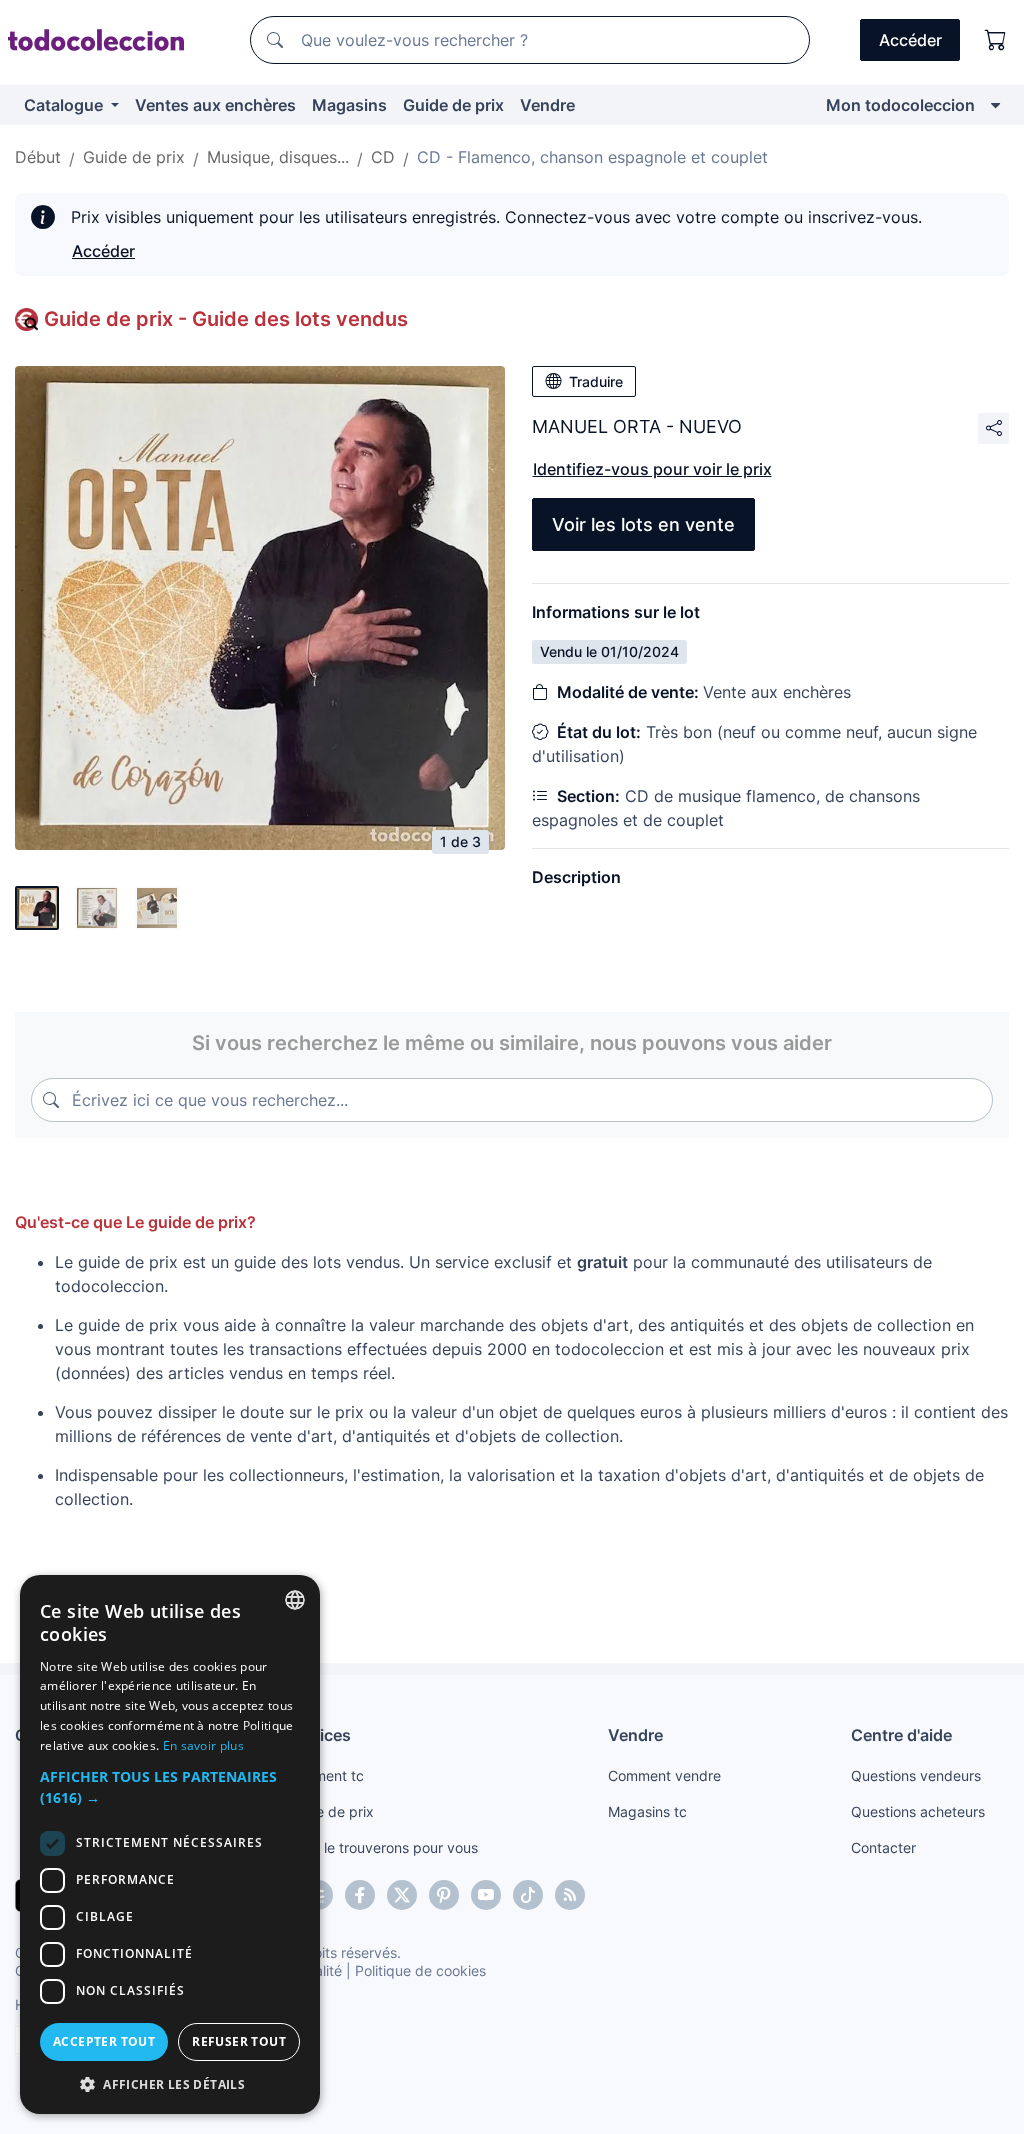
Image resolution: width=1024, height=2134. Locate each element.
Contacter (883, 1847)
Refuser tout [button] (239, 2041)
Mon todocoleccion (900, 105)
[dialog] (170, 1844)
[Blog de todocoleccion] (570, 1895)
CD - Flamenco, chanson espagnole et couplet (592, 157)
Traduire (596, 381)
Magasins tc (647, 1811)
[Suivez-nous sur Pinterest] (444, 1895)
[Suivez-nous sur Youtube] (486, 1895)
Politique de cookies (420, 1970)
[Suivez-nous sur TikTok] (528, 1895)
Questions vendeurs (916, 1775)
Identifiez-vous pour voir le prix (652, 469)
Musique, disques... (278, 157)
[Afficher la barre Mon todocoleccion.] (995, 105)
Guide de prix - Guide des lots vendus (226, 319)
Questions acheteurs (918, 1811)
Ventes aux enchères (215, 105)
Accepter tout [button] (104, 2041)
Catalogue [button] (65, 105)
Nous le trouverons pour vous (382, 1847)
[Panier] (996, 40)
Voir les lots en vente (643, 524)
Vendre (547, 105)
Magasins (349, 105)
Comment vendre (664, 1775)
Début (38, 157)
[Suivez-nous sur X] (402, 1895)
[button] (170, 1787)
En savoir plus (203, 1745)
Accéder (103, 251)
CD (383, 157)
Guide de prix (453, 105)
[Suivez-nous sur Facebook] (360, 1895)
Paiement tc (325, 1775)
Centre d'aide (901, 1735)
